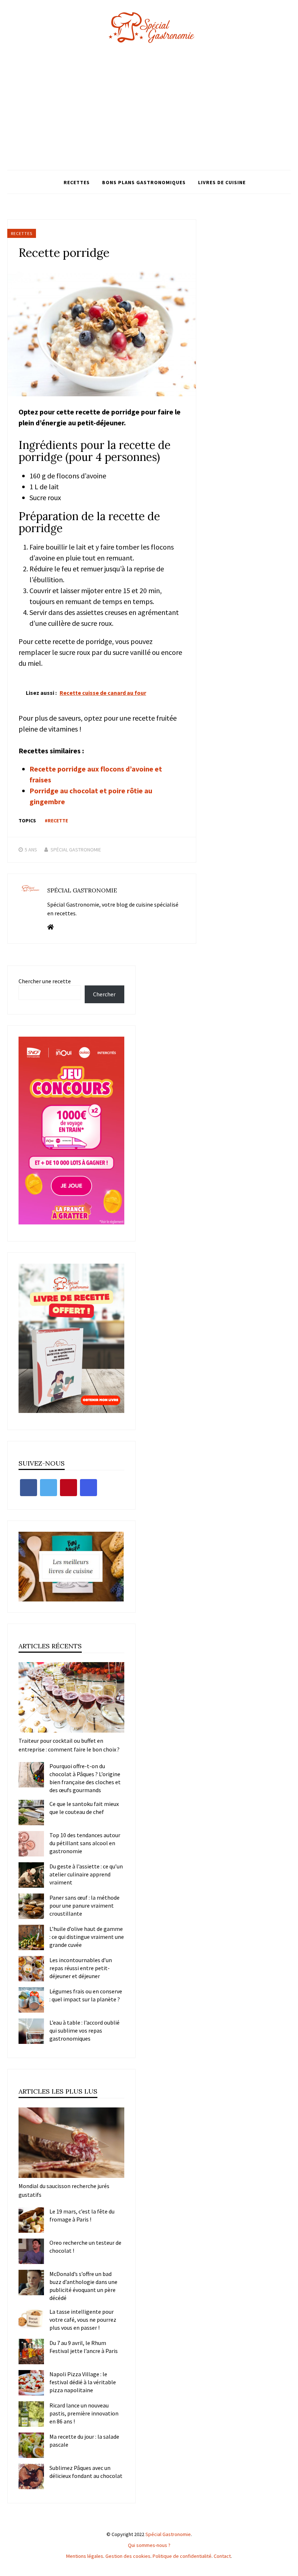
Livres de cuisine (222, 182)
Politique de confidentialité (182, 2556)
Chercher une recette (45, 981)
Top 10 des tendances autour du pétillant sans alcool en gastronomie (85, 1843)
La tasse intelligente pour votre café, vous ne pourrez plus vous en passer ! (83, 2320)
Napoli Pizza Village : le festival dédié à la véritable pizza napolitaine (83, 2382)
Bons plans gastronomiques (144, 182)
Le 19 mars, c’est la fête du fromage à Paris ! (82, 2215)
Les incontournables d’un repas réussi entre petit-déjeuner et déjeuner (81, 1968)
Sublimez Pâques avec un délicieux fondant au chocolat (86, 2472)
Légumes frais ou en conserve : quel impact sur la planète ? (86, 1995)
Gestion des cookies (128, 2556)
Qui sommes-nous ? (149, 2545)
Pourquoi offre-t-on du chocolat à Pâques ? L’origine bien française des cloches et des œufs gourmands (85, 1778)
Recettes (77, 182)
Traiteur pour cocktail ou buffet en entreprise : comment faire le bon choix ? (69, 1745)
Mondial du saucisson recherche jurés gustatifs (64, 2190)
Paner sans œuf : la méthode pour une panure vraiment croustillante (84, 1905)
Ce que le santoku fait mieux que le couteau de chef (84, 1808)
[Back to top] (291, 2569)
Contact (222, 2556)
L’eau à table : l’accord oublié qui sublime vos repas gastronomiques (84, 2030)
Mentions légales (85, 2556)
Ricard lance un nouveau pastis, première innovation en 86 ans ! (84, 2413)
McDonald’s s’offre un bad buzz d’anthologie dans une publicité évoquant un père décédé (83, 2286)
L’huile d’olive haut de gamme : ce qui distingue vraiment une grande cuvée (87, 1937)
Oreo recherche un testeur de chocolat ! (85, 2247)
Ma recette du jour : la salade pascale (84, 2441)
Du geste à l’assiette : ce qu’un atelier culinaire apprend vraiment (86, 1874)
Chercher (104, 994)
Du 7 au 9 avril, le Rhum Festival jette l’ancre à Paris (84, 2347)
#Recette (56, 821)
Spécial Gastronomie (76, 850)
